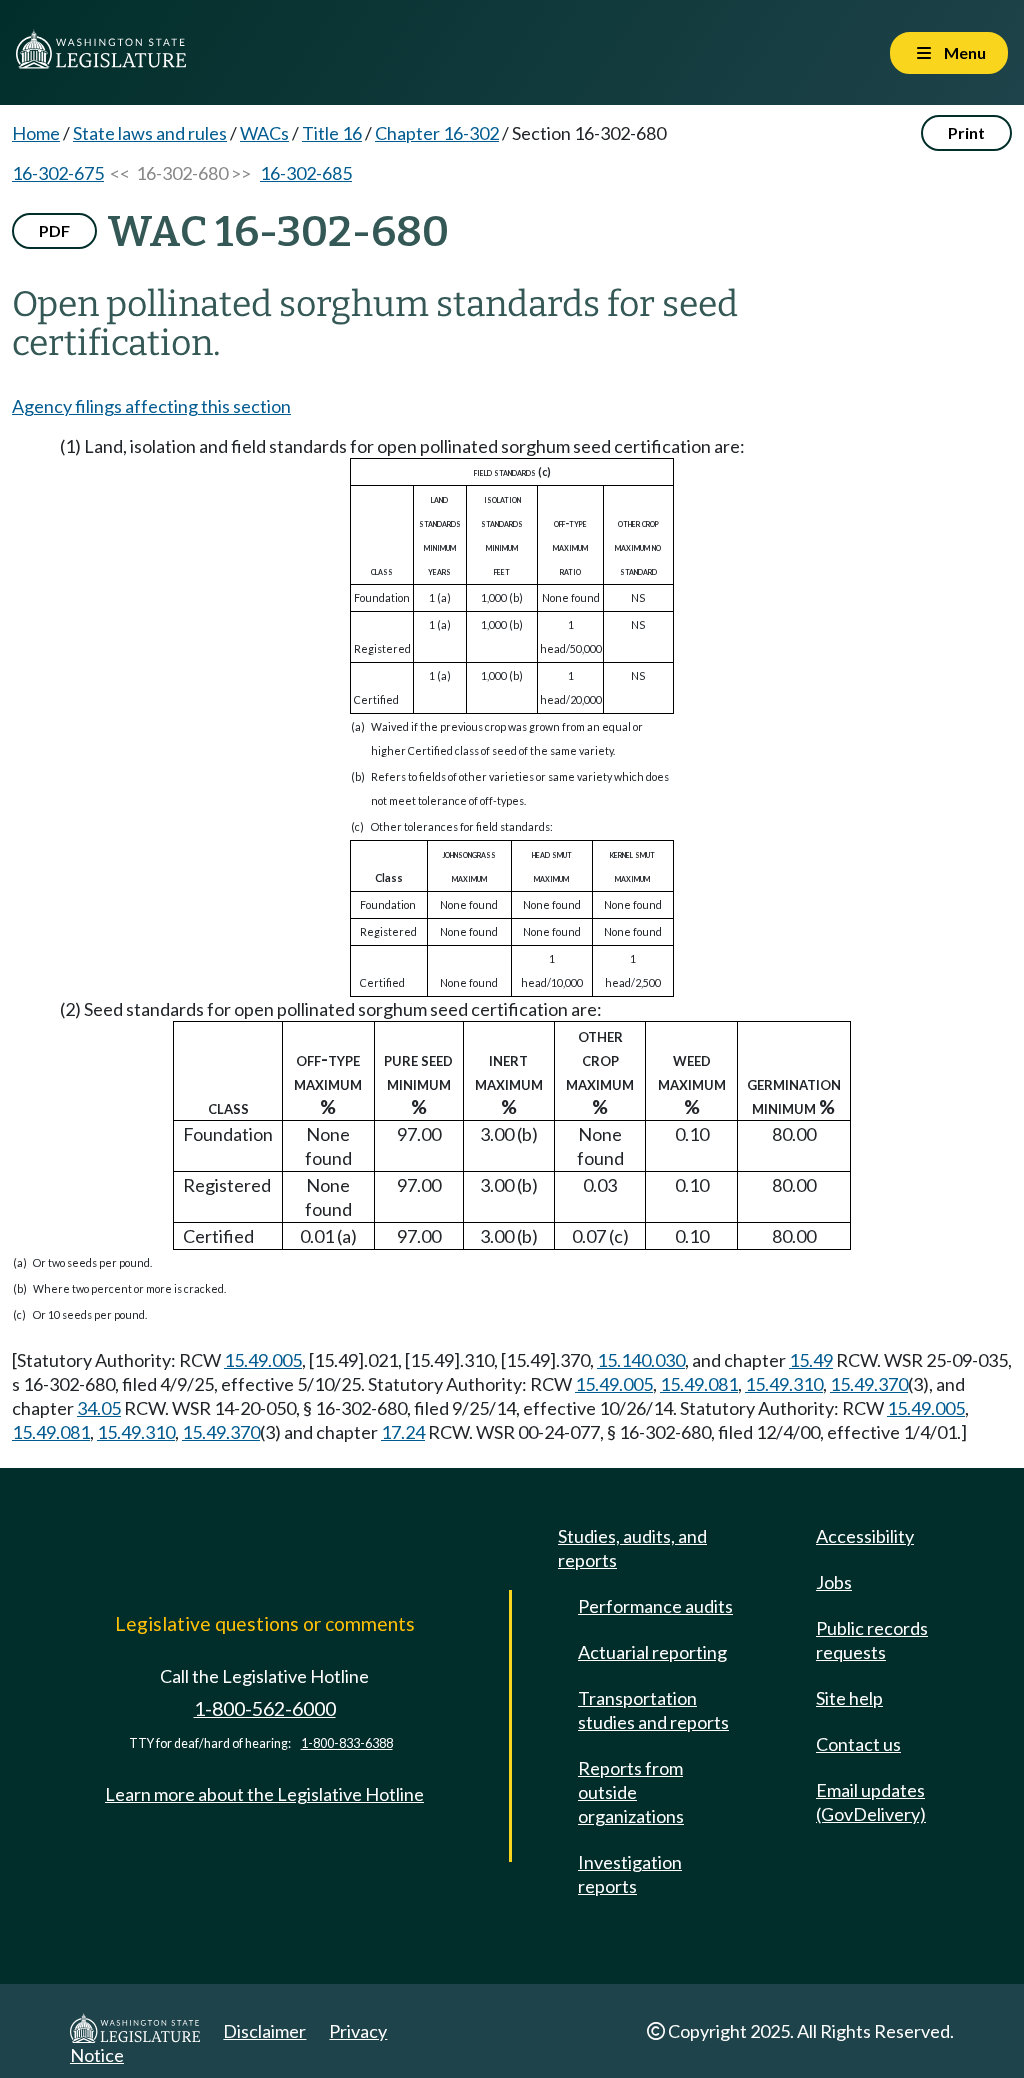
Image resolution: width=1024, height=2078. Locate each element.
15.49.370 (869, 1384)
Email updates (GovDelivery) (871, 1802)
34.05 (99, 1408)
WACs (264, 133)
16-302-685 (306, 173)
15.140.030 (641, 1360)
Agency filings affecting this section (151, 406)
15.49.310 (784, 1384)
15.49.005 (263, 1360)
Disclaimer (264, 2031)
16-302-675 (58, 173)
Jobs (834, 1582)
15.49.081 (699, 1384)
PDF (54, 230)
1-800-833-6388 (347, 1743)
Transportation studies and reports (653, 1710)
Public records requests (872, 1640)
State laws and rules (150, 133)
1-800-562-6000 (265, 1708)
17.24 (403, 1432)
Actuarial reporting (652, 1652)
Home (36, 133)
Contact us (858, 1744)
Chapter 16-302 (437, 133)
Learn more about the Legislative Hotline (264, 1794)
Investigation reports (630, 1874)
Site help (849, 1698)
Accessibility (865, 1536)
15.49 (811, 1360)
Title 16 (332, 133)
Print (966, 132)
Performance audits (655, 1606)
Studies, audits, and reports (632, 1548)
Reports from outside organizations (631, 1792)
